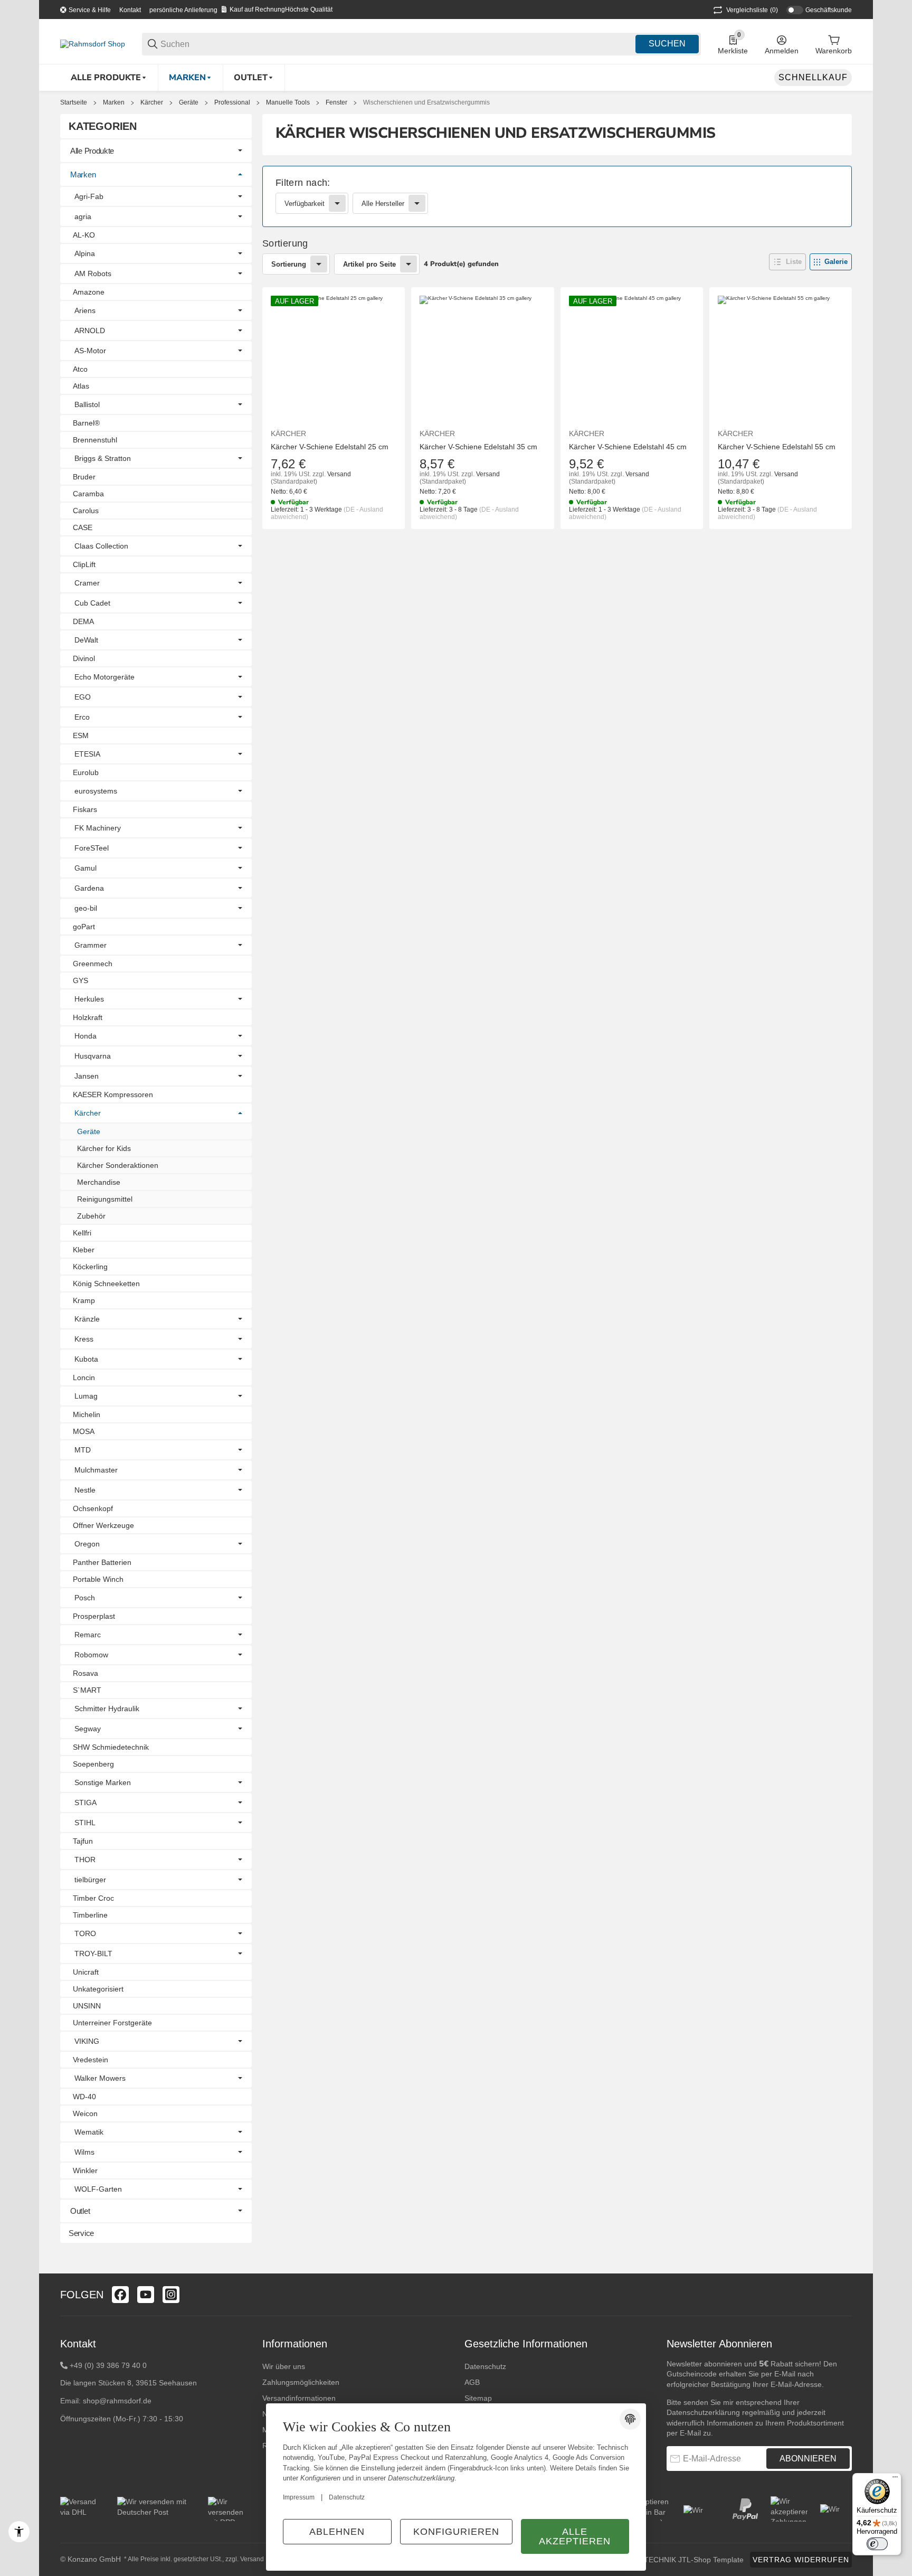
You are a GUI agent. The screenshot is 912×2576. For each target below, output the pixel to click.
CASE (83, 527)
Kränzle (87, 1319)
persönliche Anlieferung (183, 10)
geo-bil (86, 908)
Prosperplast (94, 1616)
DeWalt (86, 640)
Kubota (86, 1359)
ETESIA (87, 754)
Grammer (91, 945)
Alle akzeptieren (575, 2536)
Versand (339, 474)
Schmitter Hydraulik (107, 1709)
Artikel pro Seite (369, 264)
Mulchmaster (96, 1470)
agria (83, 216)
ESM (81, 735)
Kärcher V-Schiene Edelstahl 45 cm (628, 447)
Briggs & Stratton (103, 458)
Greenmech (93, 964)
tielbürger (90, 1880)
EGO (83, 697)
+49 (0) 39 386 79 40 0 (108, 2365)
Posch (85, 1598)
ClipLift (84, 564)
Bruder (84, 477)
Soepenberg (93, 1764)
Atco (80, 369)
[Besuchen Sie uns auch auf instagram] (171, 2295)
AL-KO (84, 235)
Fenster (336, 102)
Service (81, 2233)
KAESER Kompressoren (113, 1094)
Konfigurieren (456, 2532)
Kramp (84, 1300)
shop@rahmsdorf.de (117, 2401)
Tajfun (83, 1841)
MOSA (84, 1431)
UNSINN (87, 2006)
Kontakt (130, 10)
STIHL (85, 1823)
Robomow (91, 1655)
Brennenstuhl (95, 440)
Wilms (84, 2152)
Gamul (85, 868)
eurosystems (96, 791)
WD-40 (84, 2097)
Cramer (87, 583)
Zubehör (91, 1216)
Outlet (80, 2211)
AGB (472, 2382)
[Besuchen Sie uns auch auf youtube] (146, 2295)
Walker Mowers (100, 2078)
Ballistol (87, 404)
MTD (83, 1450)
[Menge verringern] (284, 551)
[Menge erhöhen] (349, 551)
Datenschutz (485, 2366)
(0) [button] (752, 10)
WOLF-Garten (98, 2189)
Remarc (88, 1635)
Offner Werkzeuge (103, 1525)
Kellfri (82, 1233)
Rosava (85, 1673)
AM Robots (93, 273)
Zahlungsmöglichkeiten (301, 2382)
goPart (84, 927)
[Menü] (895, 2479)
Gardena (89, 888)
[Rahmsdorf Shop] (93, 43)
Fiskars (85, 809)
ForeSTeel (92, 848)
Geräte (189, 102)
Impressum (299, 2497)
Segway (88, 1729)
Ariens (85, 310)
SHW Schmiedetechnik (111, 1747)
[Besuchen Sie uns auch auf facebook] (120, 2295)
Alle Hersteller (383, 204)
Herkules (89, 999)
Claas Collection (101, 546)
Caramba (88, 494)
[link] (557, 196)
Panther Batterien (102, 1562)
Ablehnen (337, 2532)
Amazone (89, 292)
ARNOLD (90, 331)
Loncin (84, 1377)
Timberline (90, 1915)
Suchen (667, 44)
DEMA (83, 621)
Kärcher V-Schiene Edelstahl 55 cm (777, 447)
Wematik (89, 2132)
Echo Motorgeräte (104, 677)
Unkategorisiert (98, 1989)
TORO (85, 1933)
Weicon (85, 2113)
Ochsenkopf (93, 1508)
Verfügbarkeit (305, 204)
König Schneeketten (106, 1284)
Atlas (81, 386)
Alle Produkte (92, 151)
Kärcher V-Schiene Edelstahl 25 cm (330, 447)
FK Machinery (98, 828)
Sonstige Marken (103, 1782)
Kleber (84, 1250)
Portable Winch (98, 1579)
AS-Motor (90, 351)
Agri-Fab (89, 196)
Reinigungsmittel (105, 1199)
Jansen (87, 1076)
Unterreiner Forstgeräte (112, 2023)
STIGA (85, 1803)
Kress (84, 1339)
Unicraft (86, 1972)
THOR (85, 1860)
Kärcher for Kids (104, 1148)
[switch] (877, 2544)
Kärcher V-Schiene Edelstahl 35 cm (478, 447)
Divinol (84, 658)
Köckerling (90, 1267)
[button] (787, 262)
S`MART (87, 1690)
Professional (232, 102)
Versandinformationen (299, 2398)
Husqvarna (93, 1056)
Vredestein (91, 2060)
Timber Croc (93, 1898)
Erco (82, 717)
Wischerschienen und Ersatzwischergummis (426, 102)
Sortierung (289, 264)
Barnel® (86, 423)
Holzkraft (88, 1017)
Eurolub (86, 772)
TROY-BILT (93, 1954)
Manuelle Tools (288, 102)
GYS (80, 980)
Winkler (85, 2171)
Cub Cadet (92, 603)
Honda (85, 1036)
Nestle (85, 1490)
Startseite (74, 102)
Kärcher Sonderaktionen (118, 1165)
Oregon (87, 1544)
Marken (114, 102)
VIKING (87, 2041)
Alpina (85, 253)
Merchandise (99, 1182)
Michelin (87, 1414)
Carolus (86, 511)
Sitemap (478, 2398)
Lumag (86, 1396)
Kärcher (152, 102)
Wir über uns (284, 2366)
